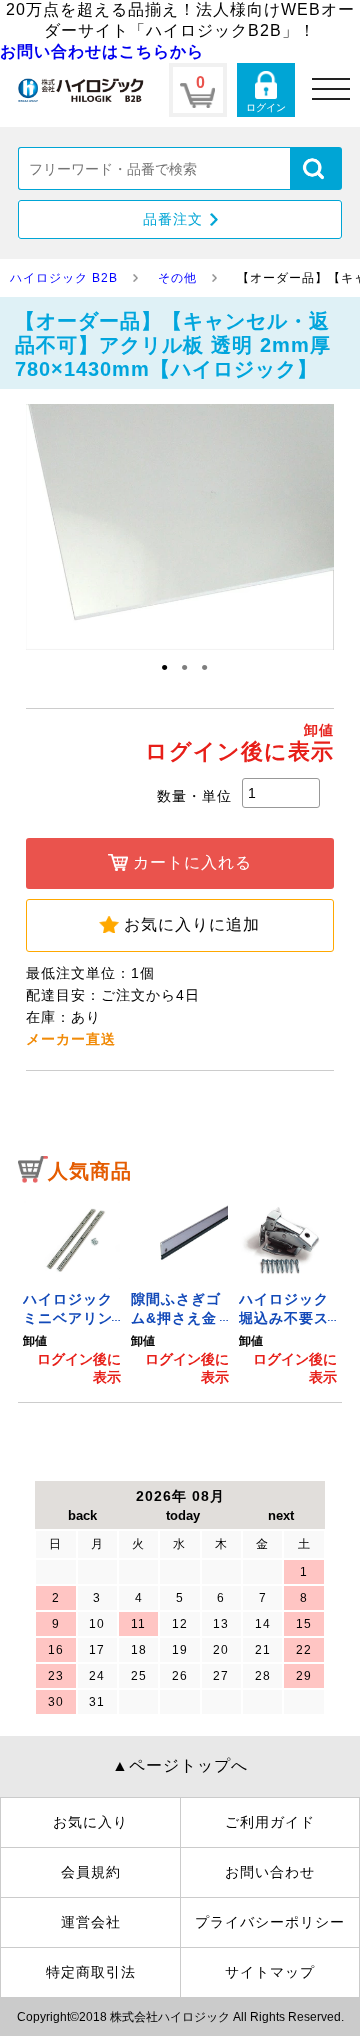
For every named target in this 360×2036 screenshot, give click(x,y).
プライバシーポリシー (270, 1922)
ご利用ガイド (270, 1822)
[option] (72, 1291)
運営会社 (91, 1922)
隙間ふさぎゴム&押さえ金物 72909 (176, 1318)
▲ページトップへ (180, 1765)
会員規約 (91, 1872)
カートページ (198, 90)
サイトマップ (270, 1972)
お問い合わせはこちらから (102, 51)
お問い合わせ (270, 1872)
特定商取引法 (91, 1972)
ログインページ (266, 90)
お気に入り (90, 1822)
